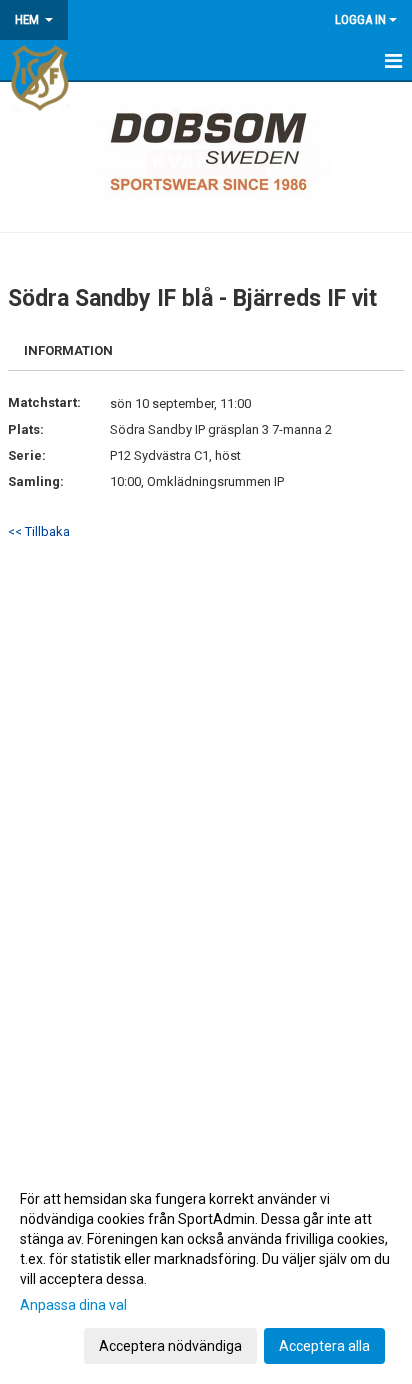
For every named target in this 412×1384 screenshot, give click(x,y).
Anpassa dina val (73, 1305)
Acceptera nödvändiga (170, 1346)
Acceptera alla (324, 1346)
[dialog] (206, 1271)
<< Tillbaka (39, 531)
